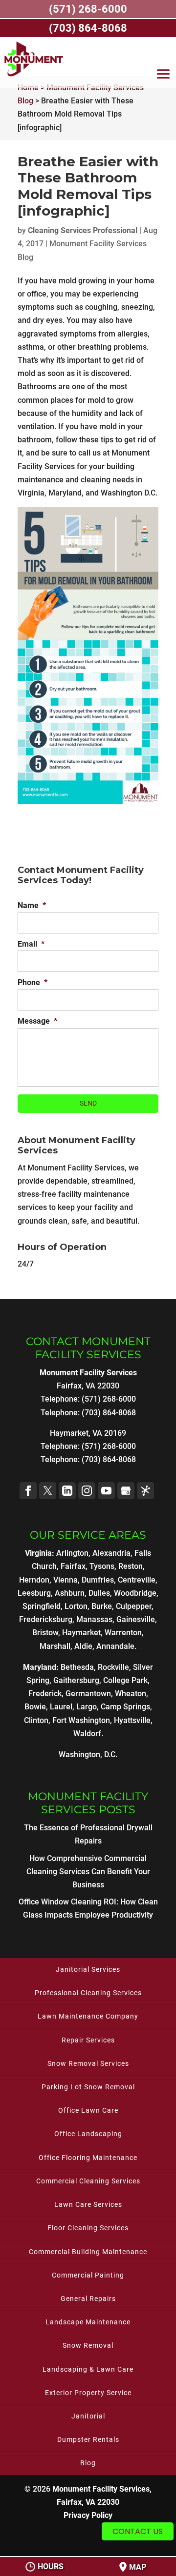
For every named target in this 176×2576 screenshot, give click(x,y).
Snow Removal (88, 2345)
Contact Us (138, 2531)
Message (37, 1021)
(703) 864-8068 (109, 1459)
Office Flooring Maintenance (88, 2158)
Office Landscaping (88, 2134)
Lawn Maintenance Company (88, 2016)
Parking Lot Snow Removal (88, 2087)
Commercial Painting (88, 2275)
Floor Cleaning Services (88, 2228)
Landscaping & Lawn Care (88, 2369)
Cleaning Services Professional (83, 230)
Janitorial (88, 2416)
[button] (163, 76)
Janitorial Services (88, 1969)
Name (32, 905)
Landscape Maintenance (88, 2322)
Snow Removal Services (88, 2063)
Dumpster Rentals (88, 2439)
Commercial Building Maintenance (88, 2252)
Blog (88, 2463)
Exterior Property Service (88, 2393)
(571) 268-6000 (109, 1446)
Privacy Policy (88, 2515)
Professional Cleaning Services (88, 1993)
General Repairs (88, 2299)
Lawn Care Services (88, 2204)
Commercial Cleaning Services (88, 2181)
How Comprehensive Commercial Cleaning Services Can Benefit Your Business (88, 1872)
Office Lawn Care (88, 2110)
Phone (33, 982)
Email (31, 944)
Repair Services (88, 2040)
